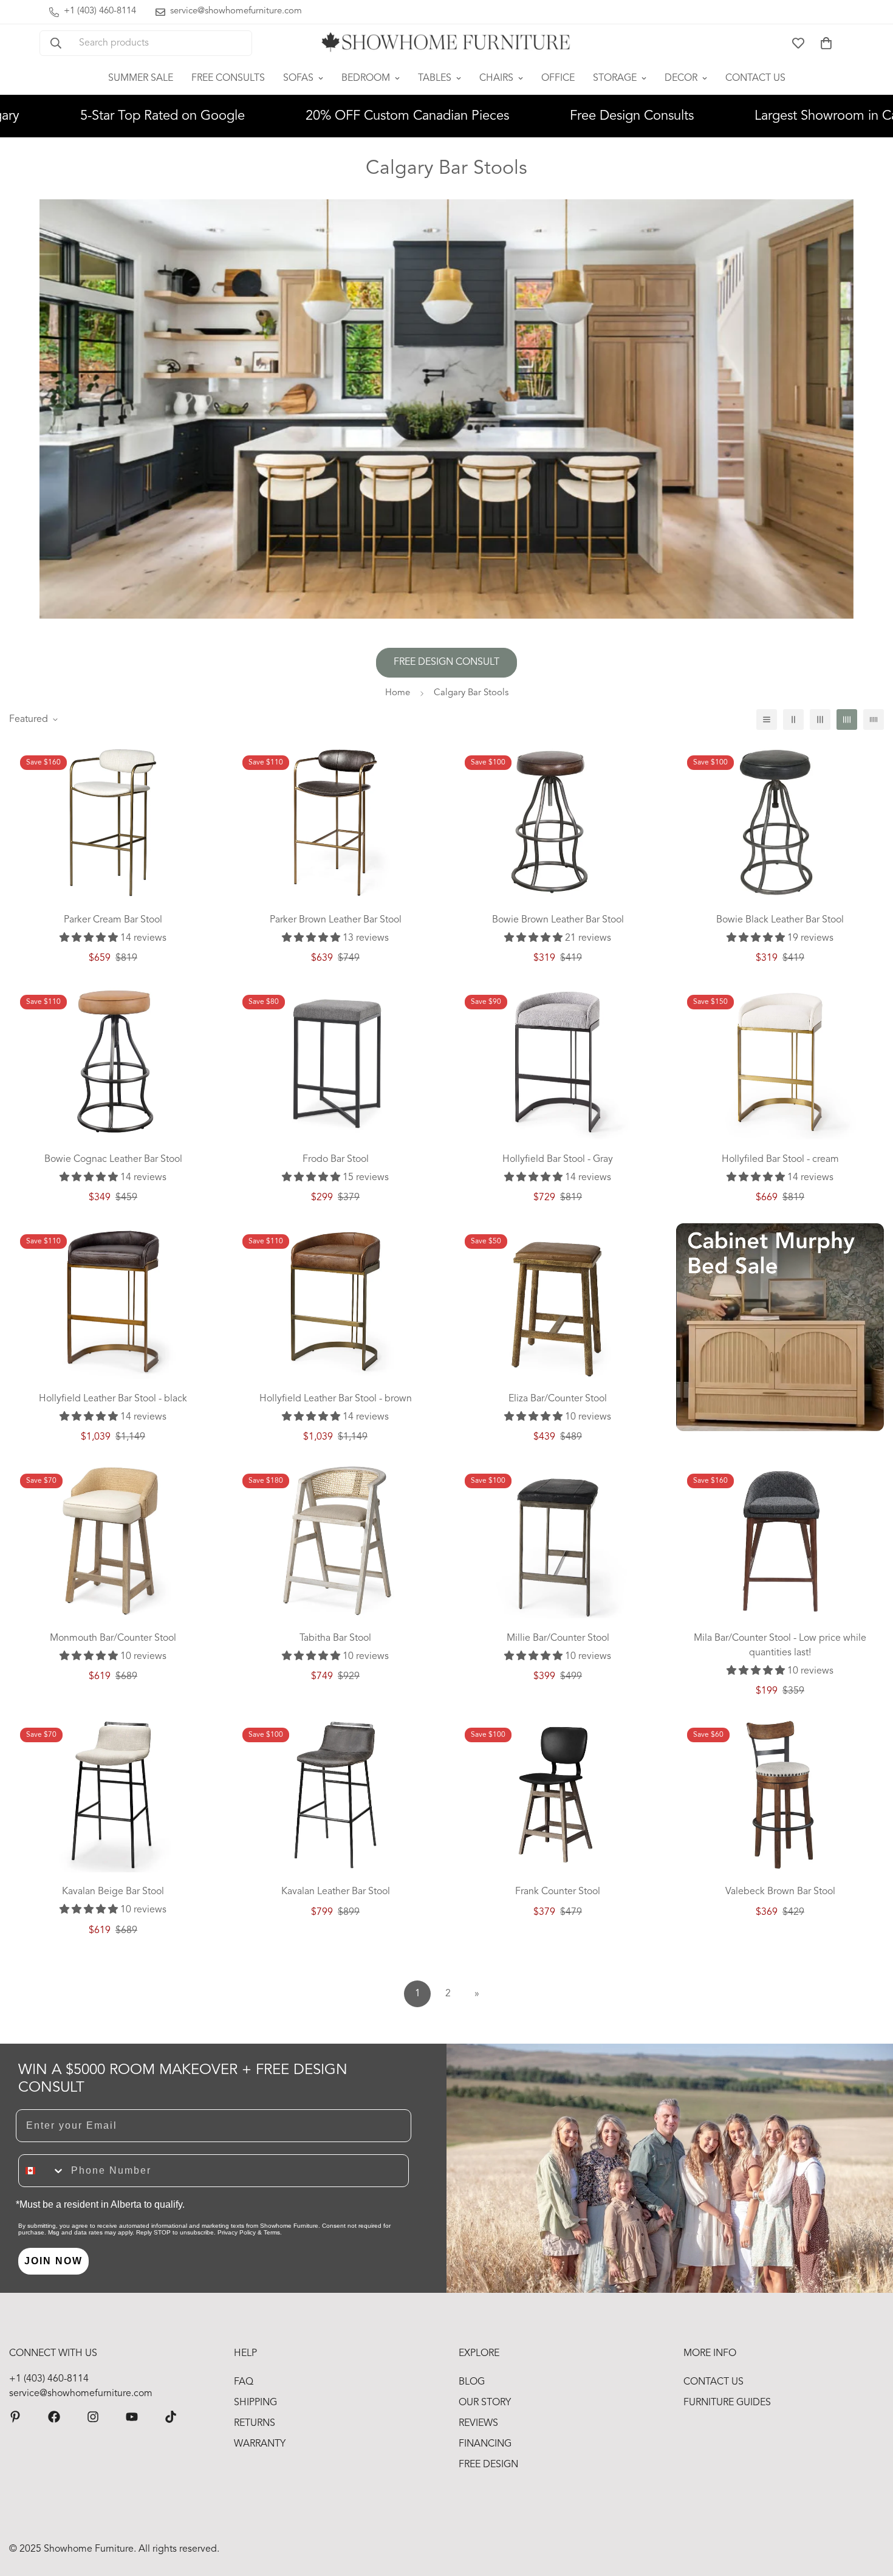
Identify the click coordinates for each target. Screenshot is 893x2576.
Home (398, 693)
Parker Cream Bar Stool (113, 920)
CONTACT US (755, 78)
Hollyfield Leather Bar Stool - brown (336, 1399)
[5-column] (874, 720)
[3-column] (820, 720)
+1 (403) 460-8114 (49, 2379)
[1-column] (767, 720)
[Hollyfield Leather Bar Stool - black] (113, 1301)
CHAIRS (496, 78)
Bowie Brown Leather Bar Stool (558, 920)
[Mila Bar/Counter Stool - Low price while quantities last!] (780, 1540)
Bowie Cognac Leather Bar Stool (113, 1159)
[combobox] (42, 2171)
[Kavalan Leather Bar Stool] (335, 1795)
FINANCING (485, 2444)
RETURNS (255, 2423)
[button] (826, 43)
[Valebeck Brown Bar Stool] (780, 1795)
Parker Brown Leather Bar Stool (336, 920)
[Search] (56, 43)
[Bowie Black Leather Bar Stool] (780, 822)
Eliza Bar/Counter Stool (558, 1399)
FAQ (244, 2382)
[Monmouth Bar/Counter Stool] (113, 1540)
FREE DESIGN (488, 2465)
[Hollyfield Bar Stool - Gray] (558, 1062)
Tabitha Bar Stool (335, 1638)
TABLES (435, 78)
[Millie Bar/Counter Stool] (558, 1540)
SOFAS (298, 78)
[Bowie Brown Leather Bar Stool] (558, 822)
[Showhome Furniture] (446, 43)
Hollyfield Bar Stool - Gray (558, 1159)
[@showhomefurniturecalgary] (171, 2417)
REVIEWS (478, 2423)
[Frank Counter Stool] (558, 1795)
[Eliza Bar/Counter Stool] (558, 1301)
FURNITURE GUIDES (727, 2403)
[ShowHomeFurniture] (54, 2417)
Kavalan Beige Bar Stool (113, 1892)
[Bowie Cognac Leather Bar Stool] (113, 1062)
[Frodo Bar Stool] (335, 1062)
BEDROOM (366, 78)
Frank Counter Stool (558, 1892)
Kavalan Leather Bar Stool (336, 1892)
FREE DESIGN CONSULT (446, 662)
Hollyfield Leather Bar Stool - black (113, 1399)
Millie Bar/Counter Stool (558, 1638)
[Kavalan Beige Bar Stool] (113, 1795)
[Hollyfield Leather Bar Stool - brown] (335, 1301)
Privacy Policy (237, 2232)
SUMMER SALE (141, 78)
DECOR (681, 78)
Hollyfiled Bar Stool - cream (780, 1159)
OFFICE (558, 78)
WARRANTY (260, 2444)
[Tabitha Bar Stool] (335, 1540)
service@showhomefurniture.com (81, 2394)
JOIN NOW (53, 2261)
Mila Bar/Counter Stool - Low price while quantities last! (780, 1646)
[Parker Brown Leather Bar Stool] (335, 822)
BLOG (472, 2382)
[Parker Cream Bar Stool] (113, 822)
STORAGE (615, 78)
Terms (272, 2232)
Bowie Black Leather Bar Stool (780, 920)
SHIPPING (255, 2403)
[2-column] (793, 720)
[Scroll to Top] (869, 2510)
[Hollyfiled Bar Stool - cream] (780, 1062)
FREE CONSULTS (228, 78)
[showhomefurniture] (15, 2417)
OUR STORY (485, 2403)
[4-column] (847, 720)
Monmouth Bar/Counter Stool (113, 1638)
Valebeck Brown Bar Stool (780, 1892)
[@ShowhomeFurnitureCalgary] (132, 2417)
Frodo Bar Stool (336, 1159)
